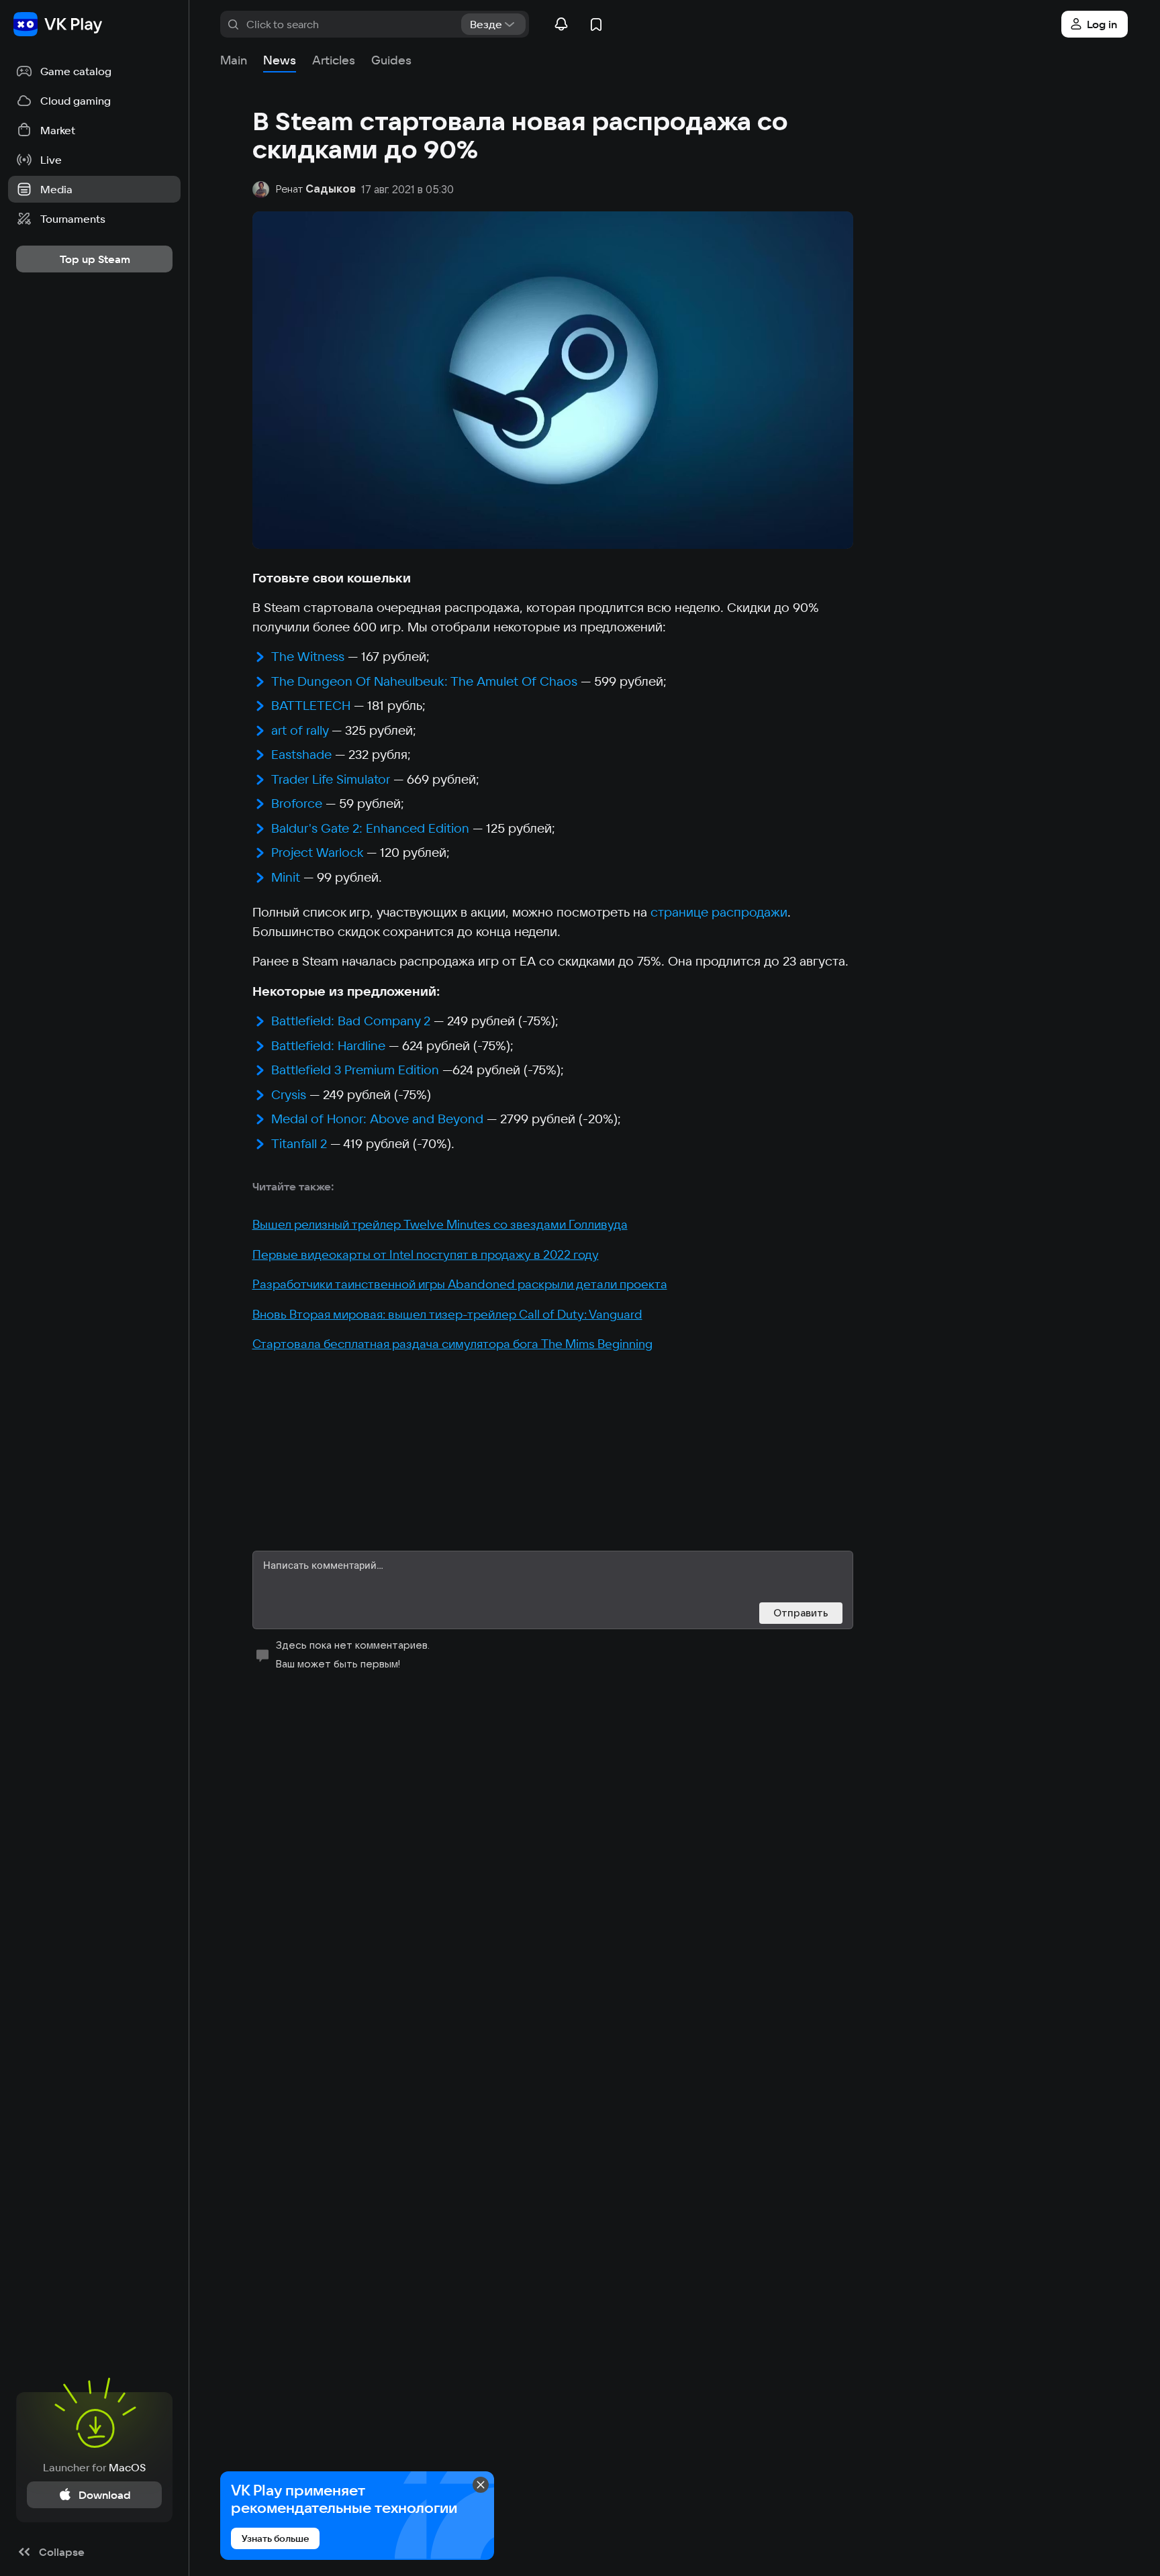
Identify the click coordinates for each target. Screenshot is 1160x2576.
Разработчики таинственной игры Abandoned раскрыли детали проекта (460, 1284)
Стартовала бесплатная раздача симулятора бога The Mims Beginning (452, 1344)
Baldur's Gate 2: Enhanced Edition (370, 828)
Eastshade (301, 754)
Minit (286, 877)
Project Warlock (317, 852)
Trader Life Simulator (331, 779)
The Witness (308, 656)
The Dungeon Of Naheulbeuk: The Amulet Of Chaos (424, 681)
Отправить (801, 1613)
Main (234, 60)
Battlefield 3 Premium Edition (355, 1070)
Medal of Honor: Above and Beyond (377, 1119)
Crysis (289, 1094)
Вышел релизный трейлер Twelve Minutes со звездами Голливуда (440, 1224)
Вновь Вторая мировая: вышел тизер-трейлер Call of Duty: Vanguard (447, 1314)
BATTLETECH (311, 705)
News (280, 60)
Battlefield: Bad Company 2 (351, 1021)
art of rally (300, 730)
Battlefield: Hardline (328, 1045)
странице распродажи (719, 912)
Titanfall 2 (299, 1143)
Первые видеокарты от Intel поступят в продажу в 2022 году (426, 1254)
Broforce (297, 803)
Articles (334, 60)
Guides (391, 60)
